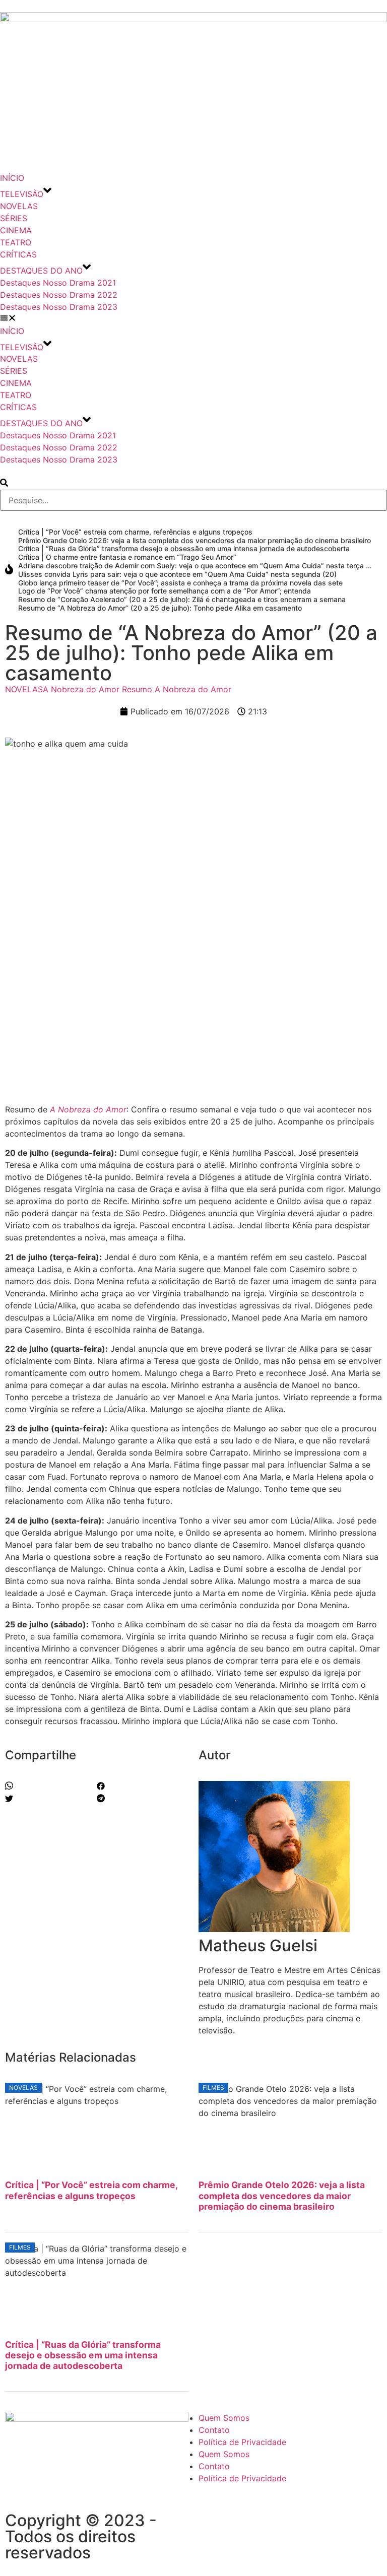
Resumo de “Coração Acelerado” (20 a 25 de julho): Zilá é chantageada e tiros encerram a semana (182, 599)
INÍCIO (12, 178)
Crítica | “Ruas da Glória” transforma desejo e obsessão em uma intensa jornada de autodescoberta (184, 548)
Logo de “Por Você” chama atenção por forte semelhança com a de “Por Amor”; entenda (165, 591)
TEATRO (16, 242)
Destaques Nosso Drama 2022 (59, 295)
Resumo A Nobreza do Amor (177, 689)
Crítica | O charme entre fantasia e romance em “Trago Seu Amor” (127, 557)
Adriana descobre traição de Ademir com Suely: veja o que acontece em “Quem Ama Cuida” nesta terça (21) (199, 566)
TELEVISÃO (22, 194)
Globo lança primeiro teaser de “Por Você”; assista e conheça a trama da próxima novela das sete (180, 583)
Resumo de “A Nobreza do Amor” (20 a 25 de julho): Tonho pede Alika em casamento (160, 608)
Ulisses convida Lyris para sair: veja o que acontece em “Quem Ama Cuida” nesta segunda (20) (177, 574)
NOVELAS (19, 206)
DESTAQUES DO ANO (41, 271)
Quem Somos (224, 2418)
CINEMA (16, 230)
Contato (214, 2430)
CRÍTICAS (18, 254)
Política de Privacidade (242, 2442)
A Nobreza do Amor (81, 689)
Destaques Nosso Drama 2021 (58, 283)
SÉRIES (14, 218)
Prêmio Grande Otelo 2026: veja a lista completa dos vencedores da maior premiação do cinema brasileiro (195, 540)
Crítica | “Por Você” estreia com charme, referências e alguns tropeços (135, 532)
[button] (193, 319)
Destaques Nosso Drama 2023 (59, 307)
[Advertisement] (193, 1023)
